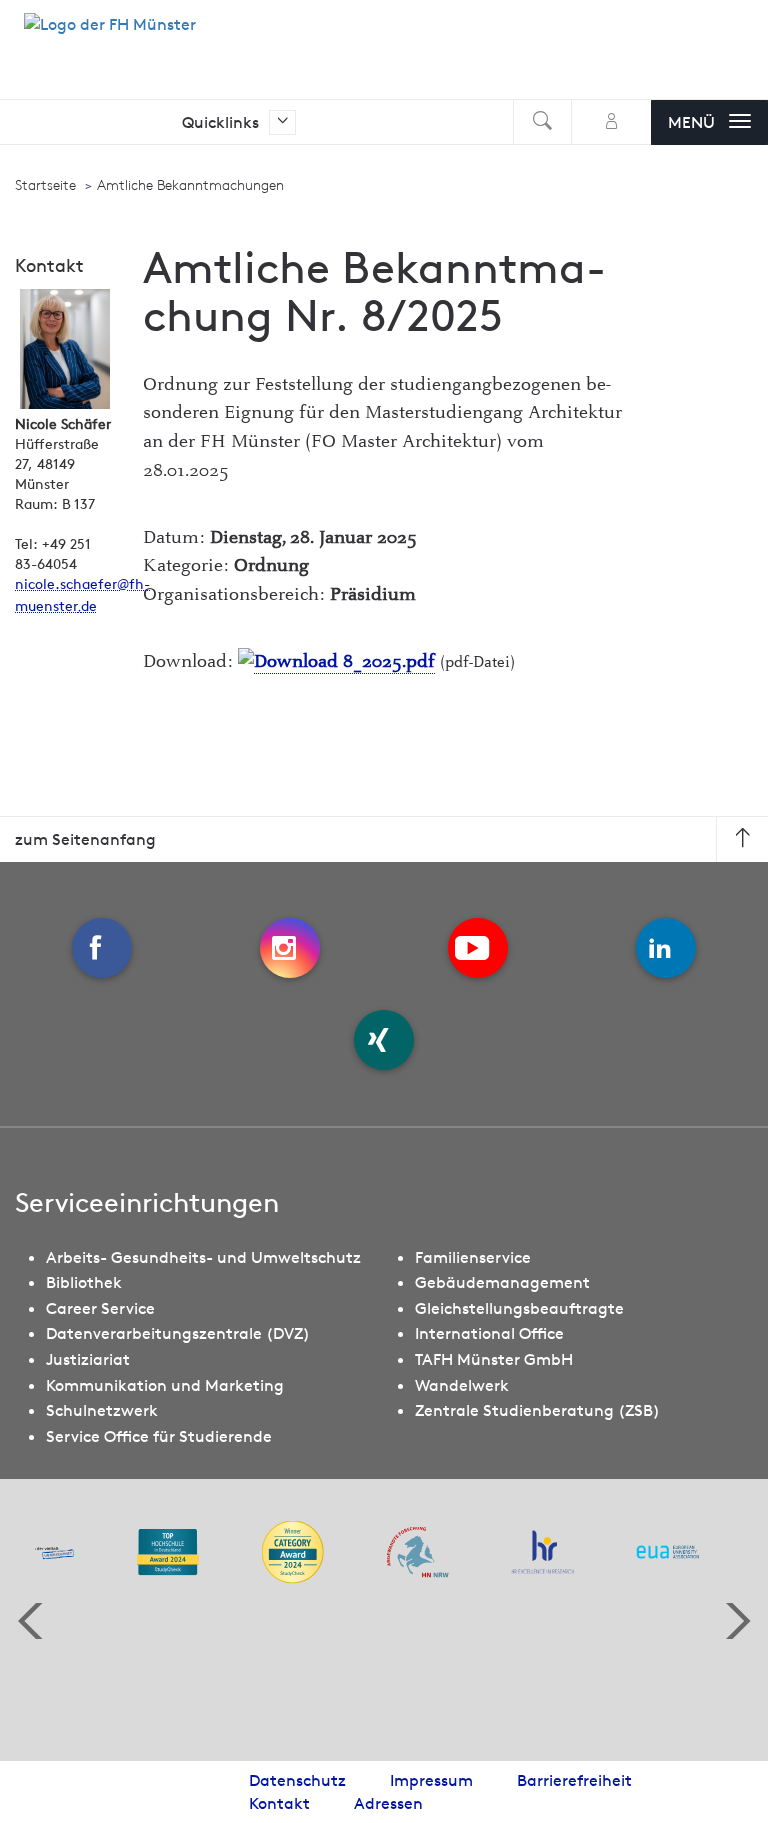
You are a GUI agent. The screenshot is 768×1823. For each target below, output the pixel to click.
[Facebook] (102, 948)
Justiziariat (88, 1359)
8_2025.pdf (386, 662)
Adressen (388, 1803)
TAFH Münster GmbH (494, 1359)
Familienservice (473, 1257)
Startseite (45, 185)
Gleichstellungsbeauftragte (519, 1308)
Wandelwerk (462, 1385)
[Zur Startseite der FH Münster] (110, 35)
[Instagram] (290, 948)
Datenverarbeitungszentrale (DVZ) (178, 1333)
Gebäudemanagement (502, 1282)
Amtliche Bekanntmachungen (190, 185)
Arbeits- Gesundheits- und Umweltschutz (203, 1257)
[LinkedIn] (666, 948)
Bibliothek (84, 1282)
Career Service (100, 1308)
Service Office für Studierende (159, 1436)
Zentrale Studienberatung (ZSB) (537, 1410)
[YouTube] (478, 948)
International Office (489, 1333)
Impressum (431, 1780)
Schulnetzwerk (102, 1410)
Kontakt (279, 1803)
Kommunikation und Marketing (165, 1385)
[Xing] (384, 1040)
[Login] (611, 122)
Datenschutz (297, 1780)
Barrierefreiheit (574, 1780)
